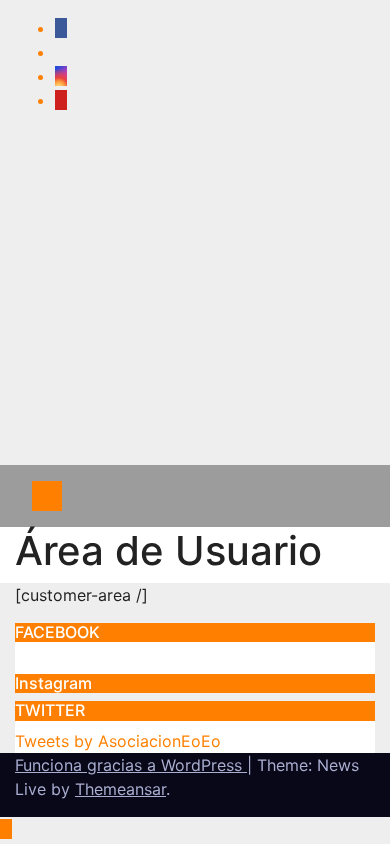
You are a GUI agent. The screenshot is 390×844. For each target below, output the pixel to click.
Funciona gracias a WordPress (131, 765)
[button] (295, 496)
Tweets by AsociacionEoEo (118, 741)
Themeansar (120, 789)
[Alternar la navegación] (338, 496)
